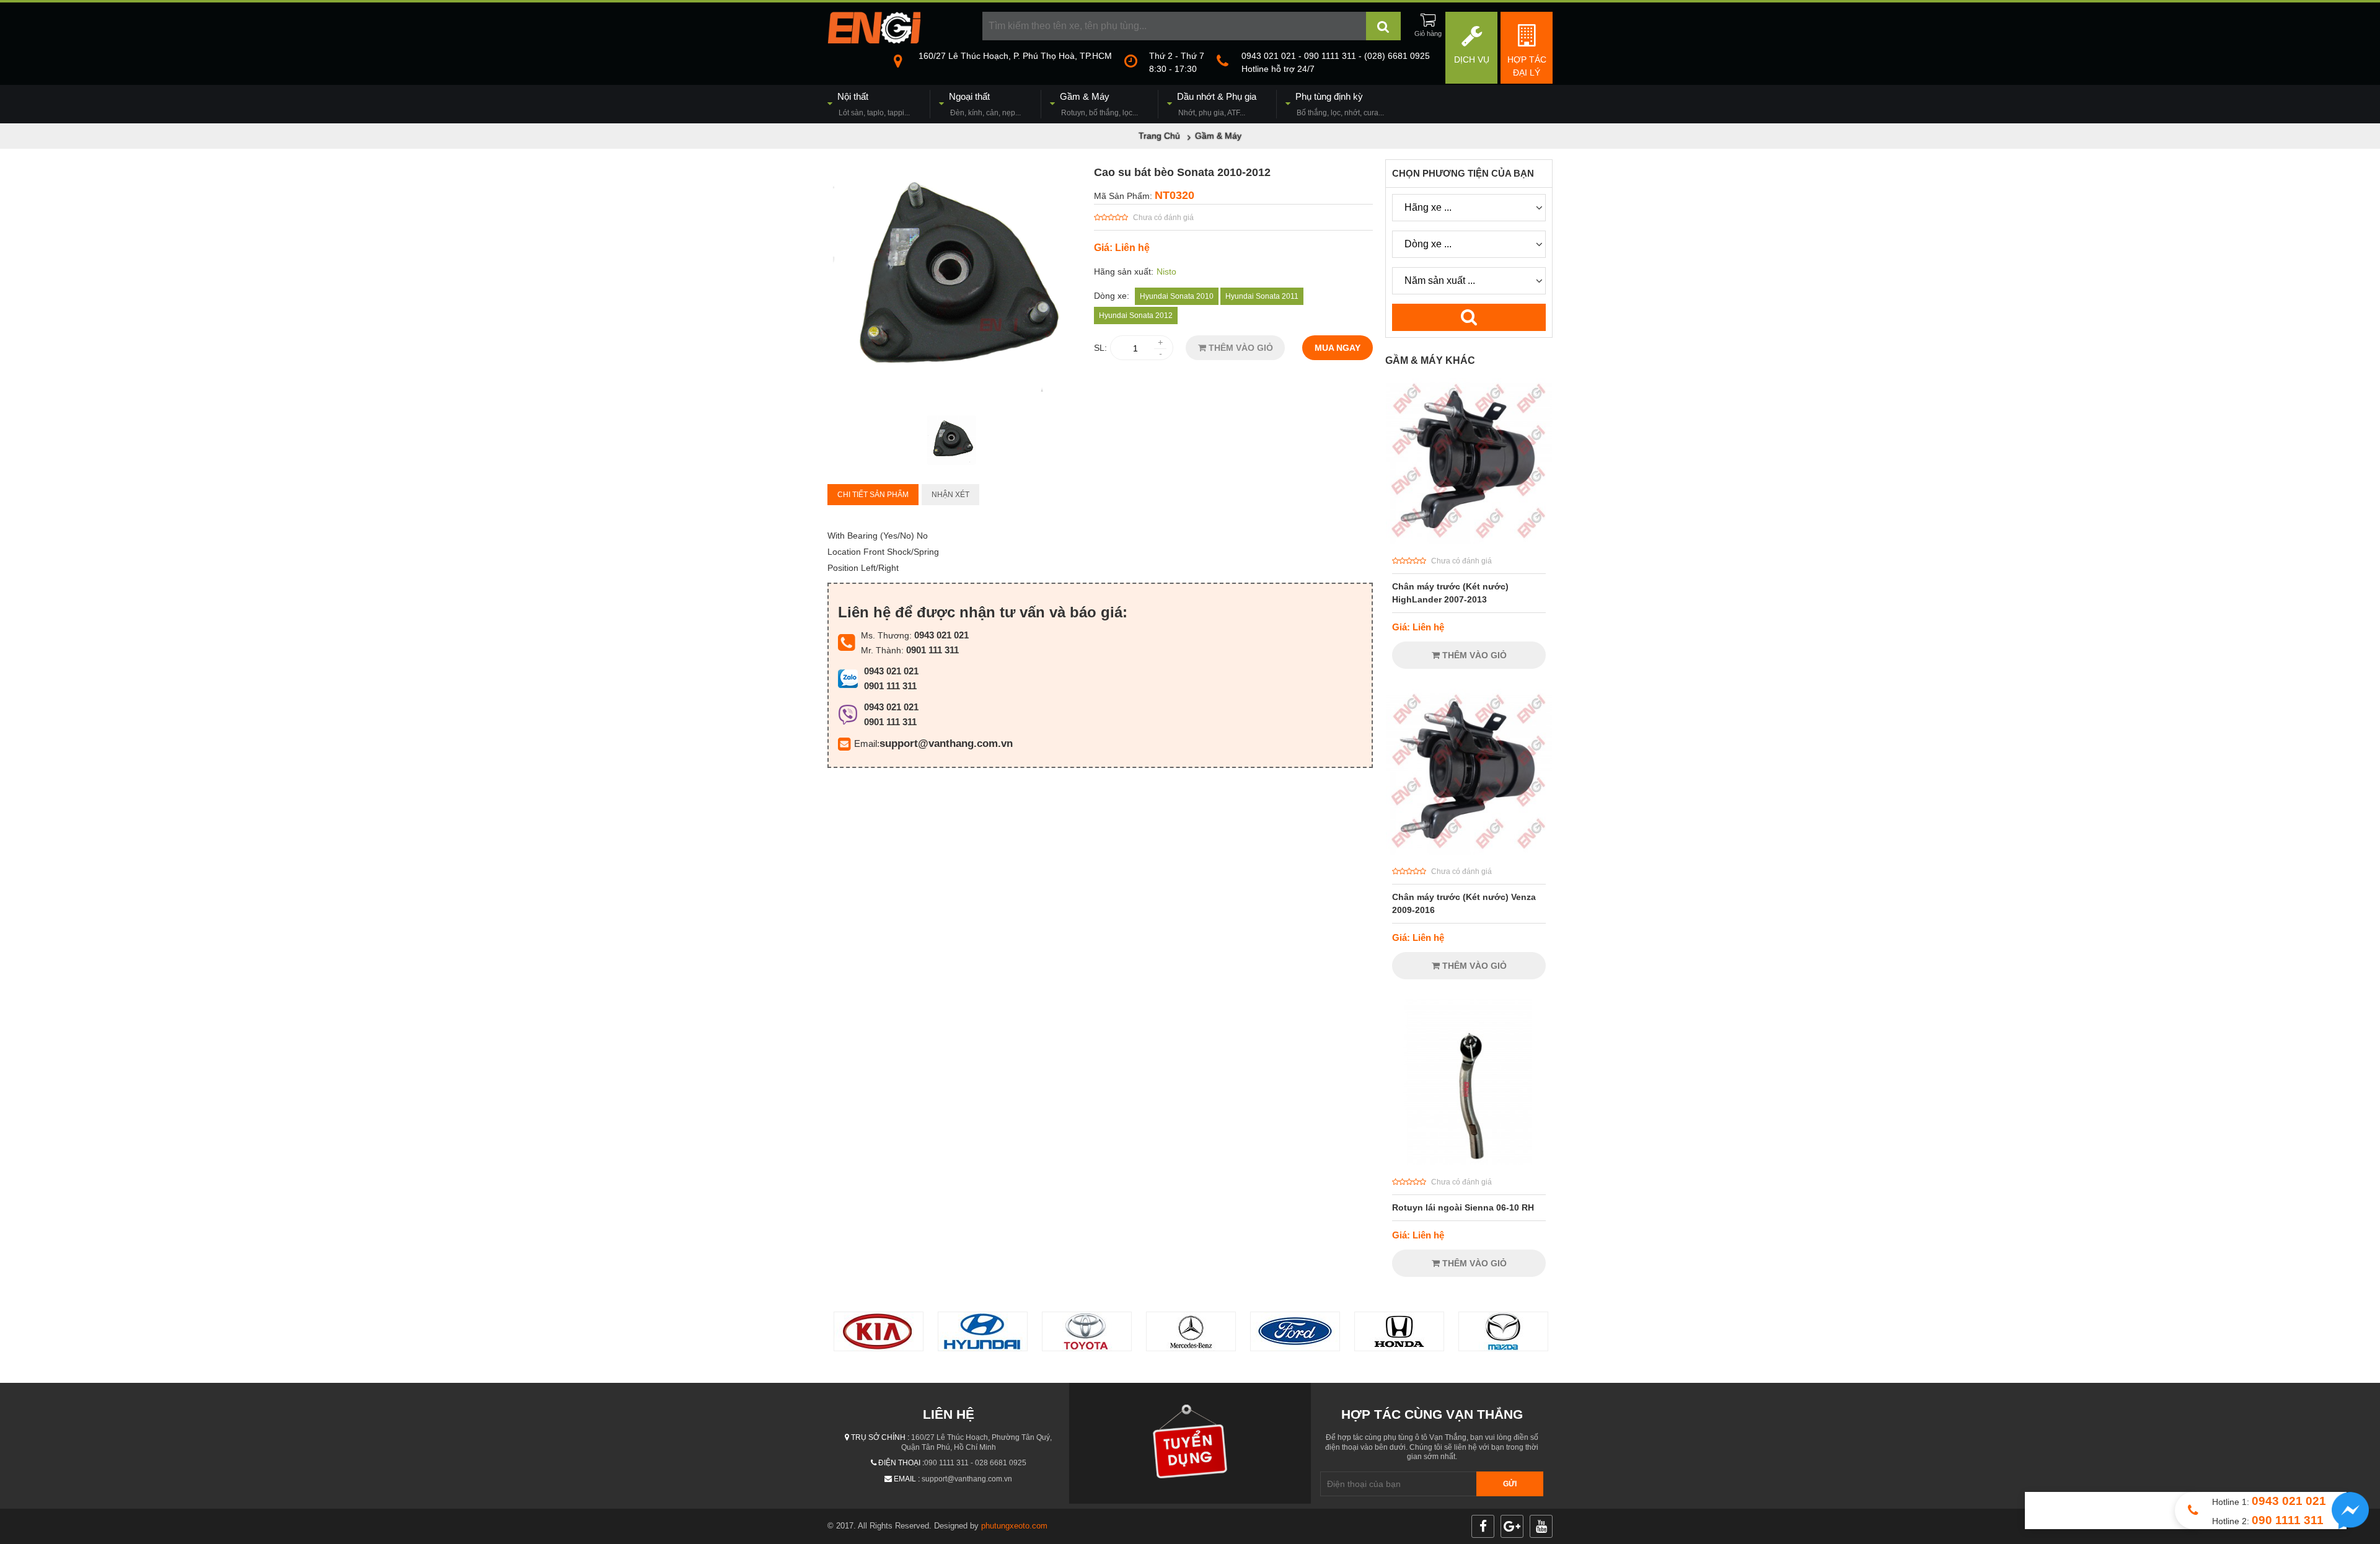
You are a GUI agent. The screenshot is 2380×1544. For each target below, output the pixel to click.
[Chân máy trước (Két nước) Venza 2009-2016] (1469, 852)
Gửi (1510, 1484)
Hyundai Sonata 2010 (1177, 296)
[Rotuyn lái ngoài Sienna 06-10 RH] (1469, 1162)
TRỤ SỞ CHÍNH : (880, 1437)
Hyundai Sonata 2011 (1262, 296)
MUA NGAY (1338, 348)
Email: (867, 743)
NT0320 (1175, 195)
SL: (1100, 348)
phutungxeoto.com (1014, 1526)
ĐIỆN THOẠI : (901, 1463)
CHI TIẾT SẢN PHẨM (873, 495)
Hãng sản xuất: (1124, 271)
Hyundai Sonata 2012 (1136, 315)
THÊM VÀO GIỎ (1240, 348)
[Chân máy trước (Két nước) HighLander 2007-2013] (1469, 541)
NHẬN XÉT (950, 495)
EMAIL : (907, 1479)
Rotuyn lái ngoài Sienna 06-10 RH (1463, 1207)
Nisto (1166, 271)
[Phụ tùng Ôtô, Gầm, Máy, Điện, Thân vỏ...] (874, 40)
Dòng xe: (1112, 296)
